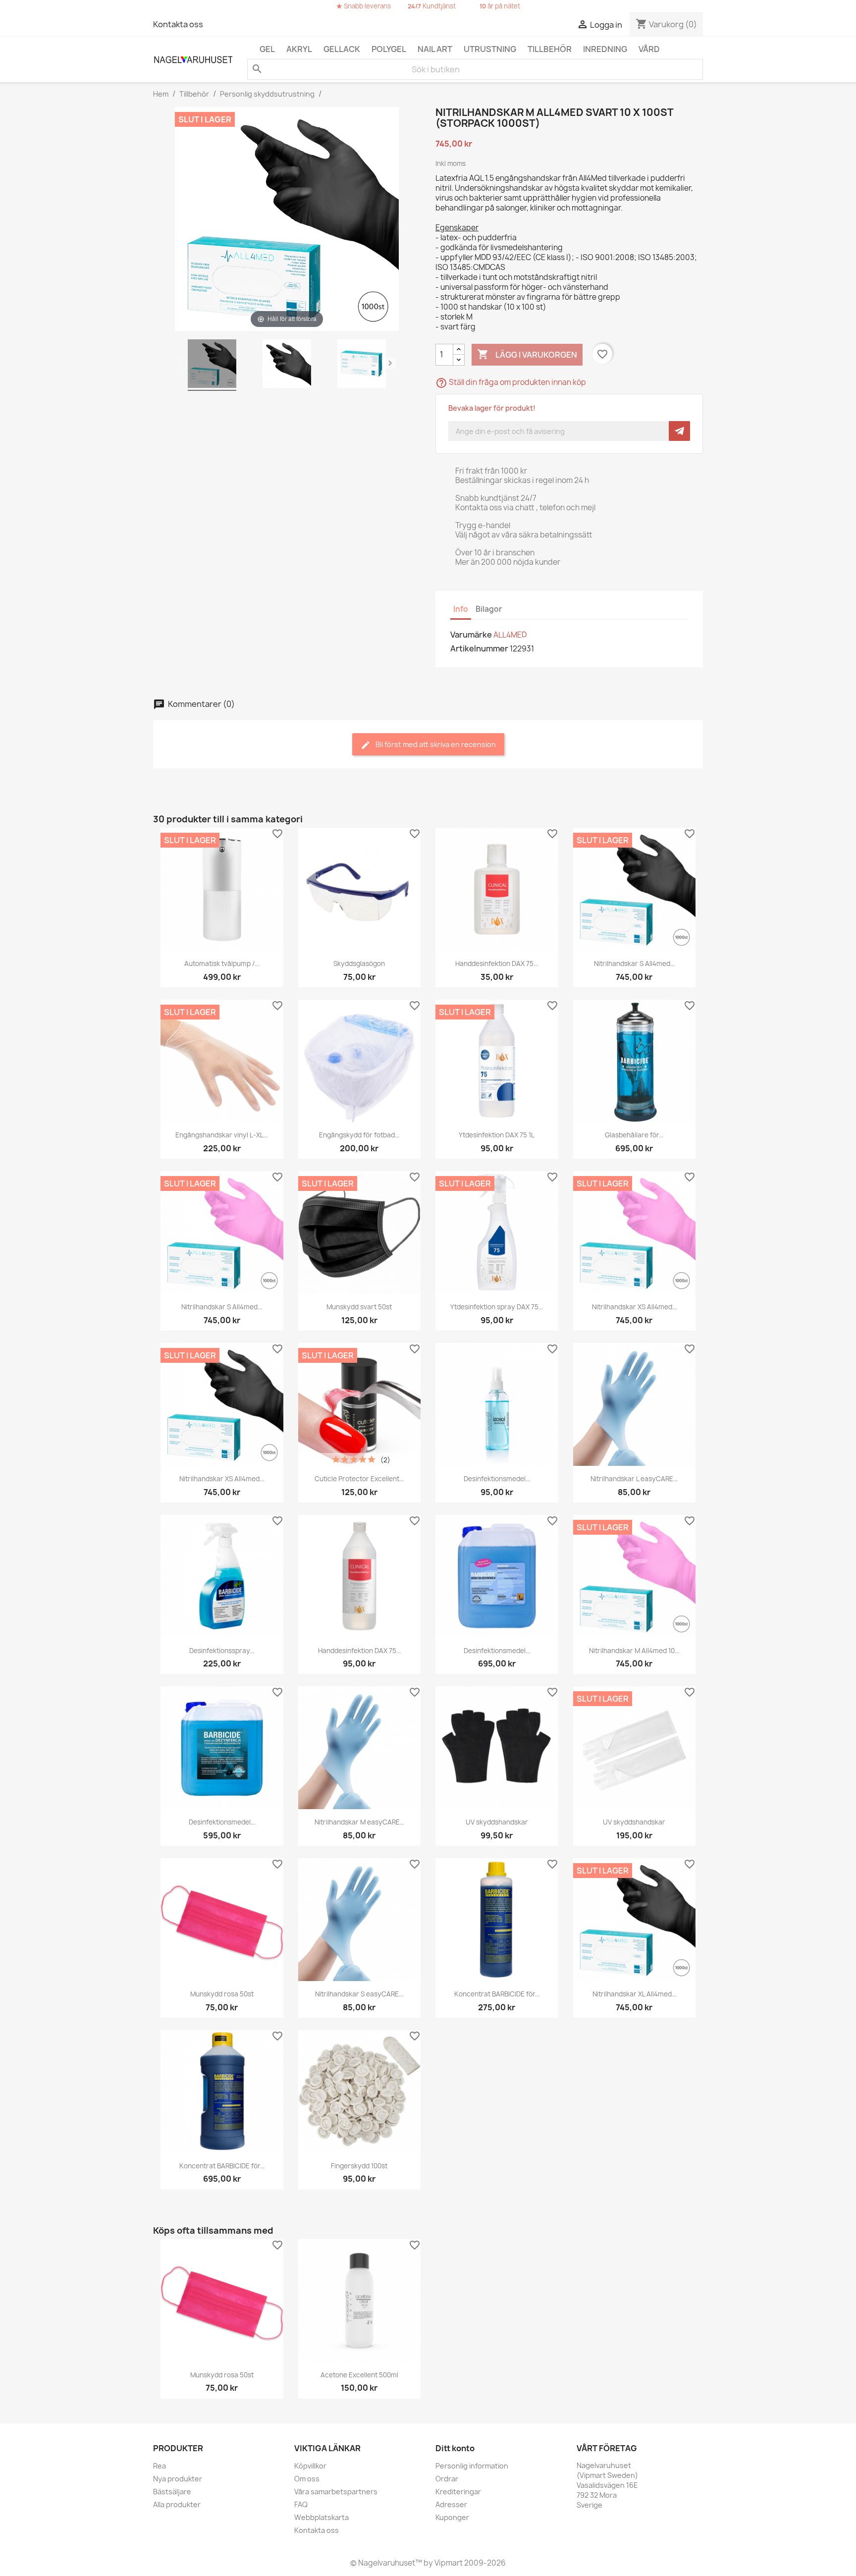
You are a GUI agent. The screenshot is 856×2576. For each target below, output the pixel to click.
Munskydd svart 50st (359, 1307)
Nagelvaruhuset (386, 2563)
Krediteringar (458, 2492)
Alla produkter (177, 2504)
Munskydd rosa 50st (222, 1994)
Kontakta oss (178, 24)
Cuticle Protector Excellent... (359, 1479)
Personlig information (472, 2466)
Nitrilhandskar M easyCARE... (359, 1822)
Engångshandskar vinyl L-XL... (222, 1135)
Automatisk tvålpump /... (222, 964)
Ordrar (447, 2479)
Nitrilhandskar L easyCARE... (634, 1479)
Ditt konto (455, 2448)
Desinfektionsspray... (222, 1651)
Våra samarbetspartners (336, 2492)
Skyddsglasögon (359, 964)
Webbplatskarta (321, 2517)
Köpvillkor (310, 2466)
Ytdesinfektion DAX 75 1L (497, 1135)
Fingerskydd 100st (359, 2166)
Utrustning (490, 49)
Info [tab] (461, 609)
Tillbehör (550, 49)
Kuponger (452, 2517)
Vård (649, 49)
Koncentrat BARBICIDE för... (497, 1994)
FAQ (301, 2504)
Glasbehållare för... (634, 1135)
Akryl (299, 49)
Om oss (307, 2479)
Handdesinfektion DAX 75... (497, 964)
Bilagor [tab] (489, 609)
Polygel (389, 49)
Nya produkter (178, 2479)
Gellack (342, 49)
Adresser (451, 2504)
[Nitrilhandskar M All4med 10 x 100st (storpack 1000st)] (212, 365)
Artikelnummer (479, 648)
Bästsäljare (172, 2492)
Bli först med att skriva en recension (435, 744)
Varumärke (471, 635)
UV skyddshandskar (497, 1822)
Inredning (605, 49)
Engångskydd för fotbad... (359, 1135)
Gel (267, 49)
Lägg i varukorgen (527, 354)
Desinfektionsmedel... (497, 1479)
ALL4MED (510, 635)
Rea (160, 2466)
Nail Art (435, 49)
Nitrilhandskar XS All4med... (634, 1307)
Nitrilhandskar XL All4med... (634, 1994)
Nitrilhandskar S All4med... (634, 964)
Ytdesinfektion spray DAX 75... (497, 1307)
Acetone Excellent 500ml (359, 2375)
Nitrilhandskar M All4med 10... (634, 1651)
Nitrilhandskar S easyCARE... (359, 1994)
